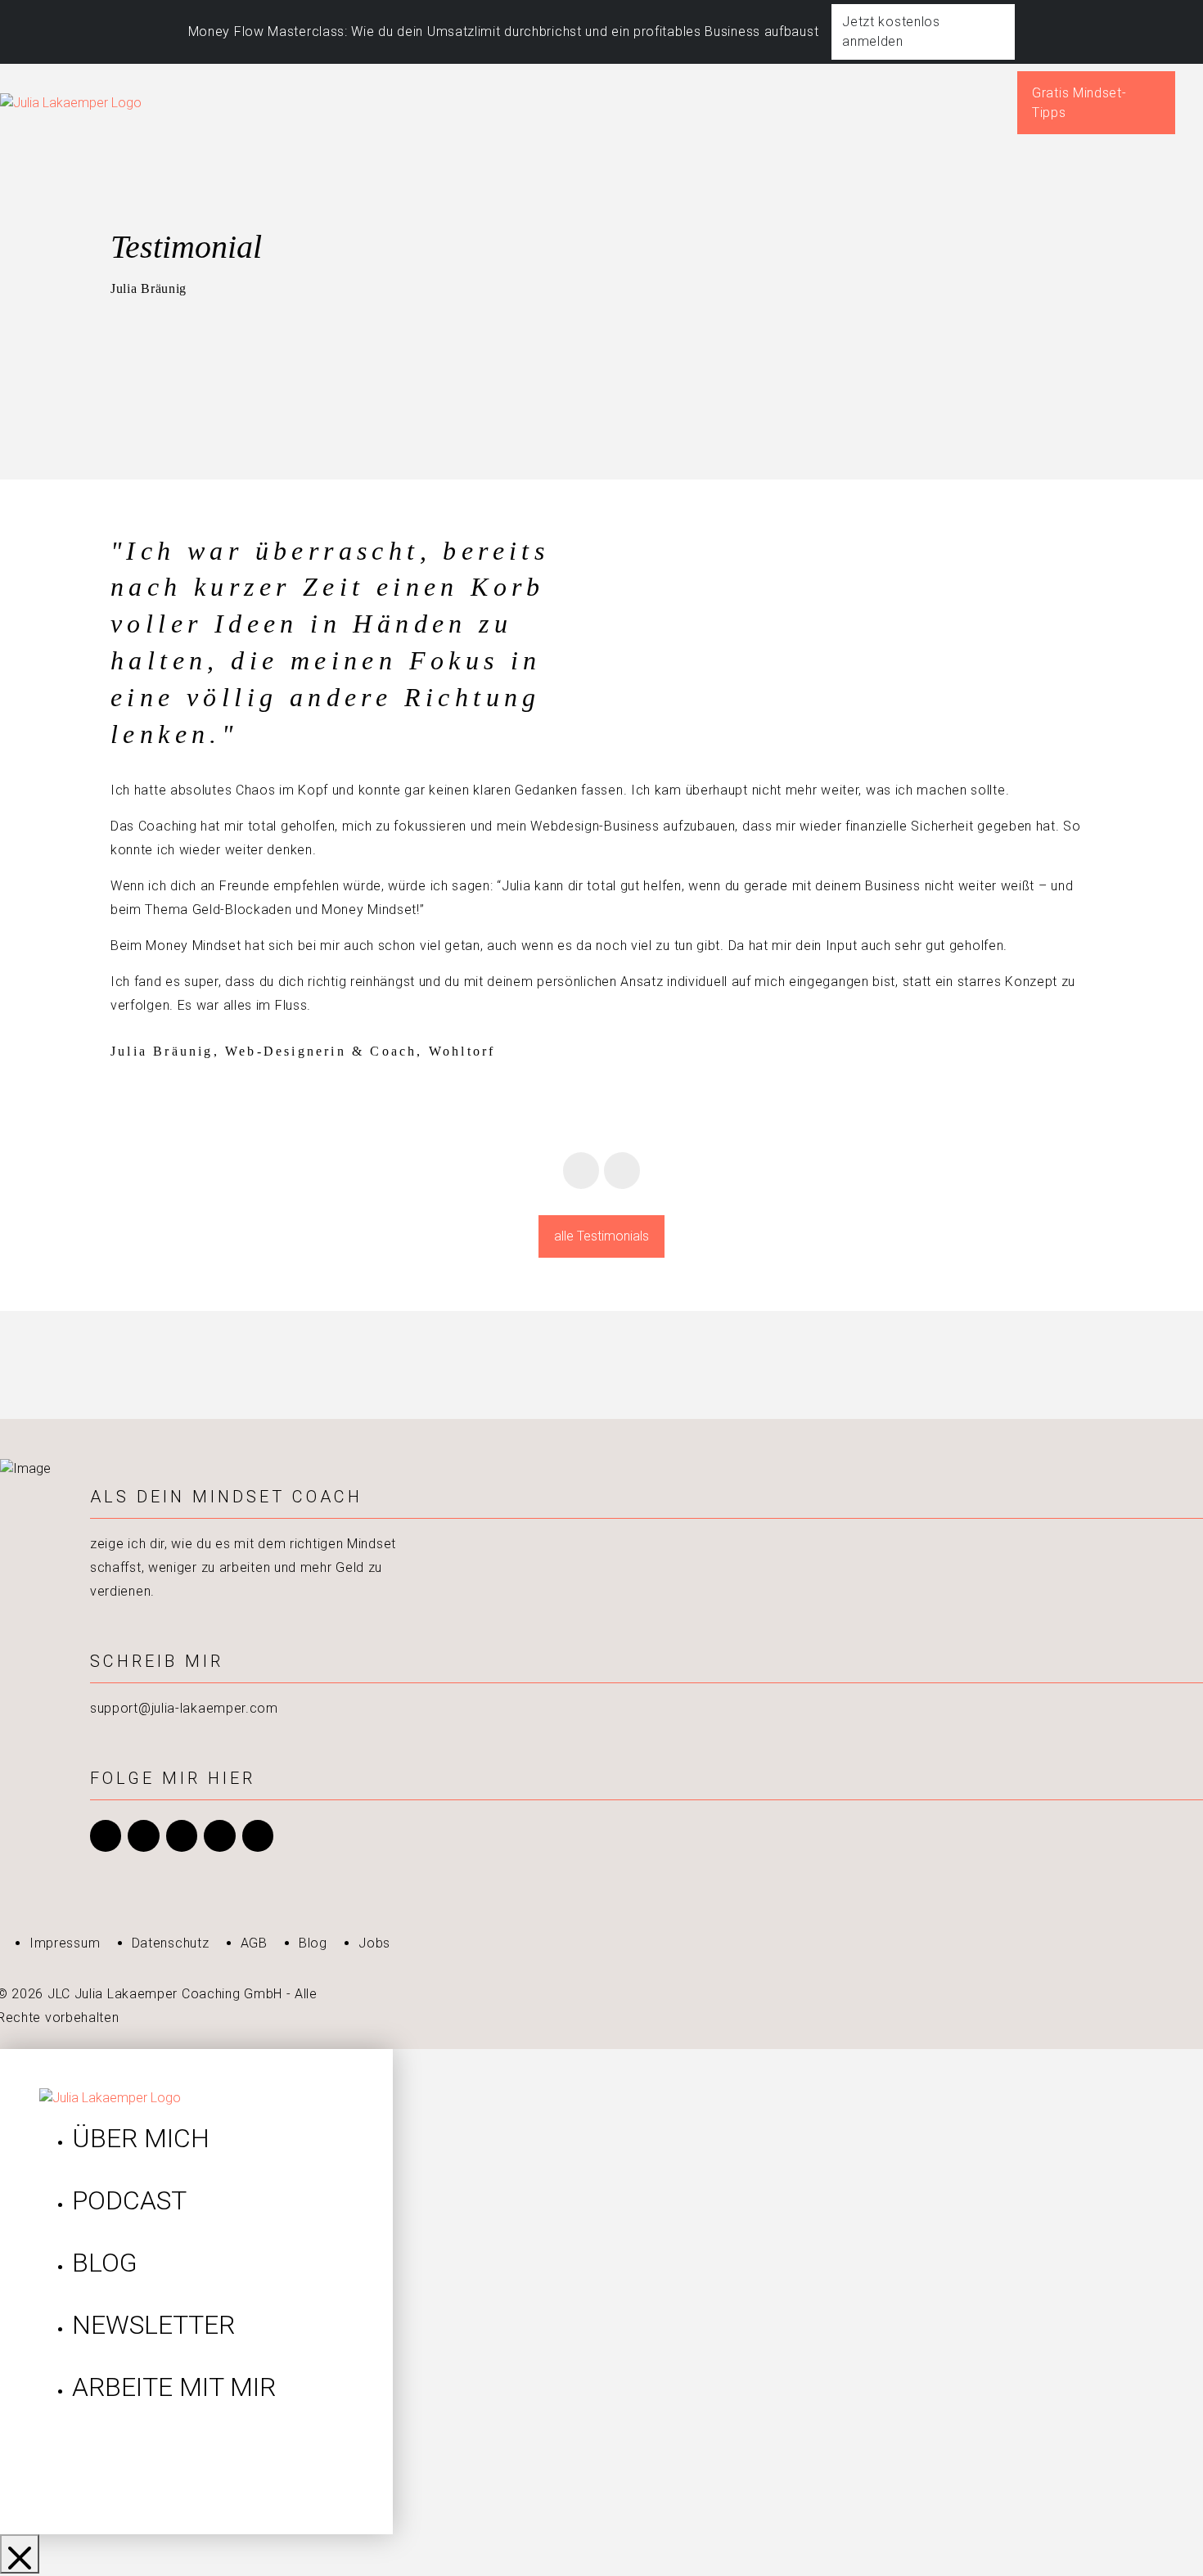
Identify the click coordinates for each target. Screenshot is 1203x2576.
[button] (1199, 103)
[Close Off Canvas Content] (20, 2554)
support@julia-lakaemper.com (184, 1708)
